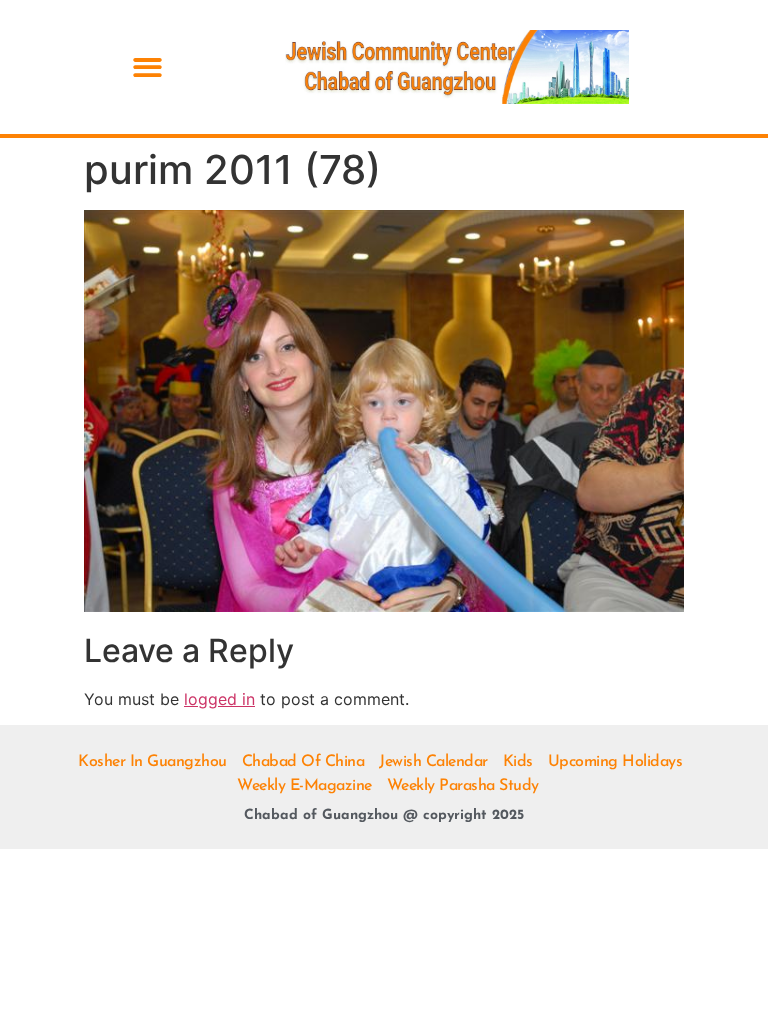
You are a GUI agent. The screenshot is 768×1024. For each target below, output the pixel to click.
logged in (219, 699)
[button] (147, 67)
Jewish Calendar (433, 762)
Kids (518, 762)
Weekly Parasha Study (463, 786)
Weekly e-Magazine (304, 786)
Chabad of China (303, 762)
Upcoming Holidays (615, 762)
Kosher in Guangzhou (152, 762)
